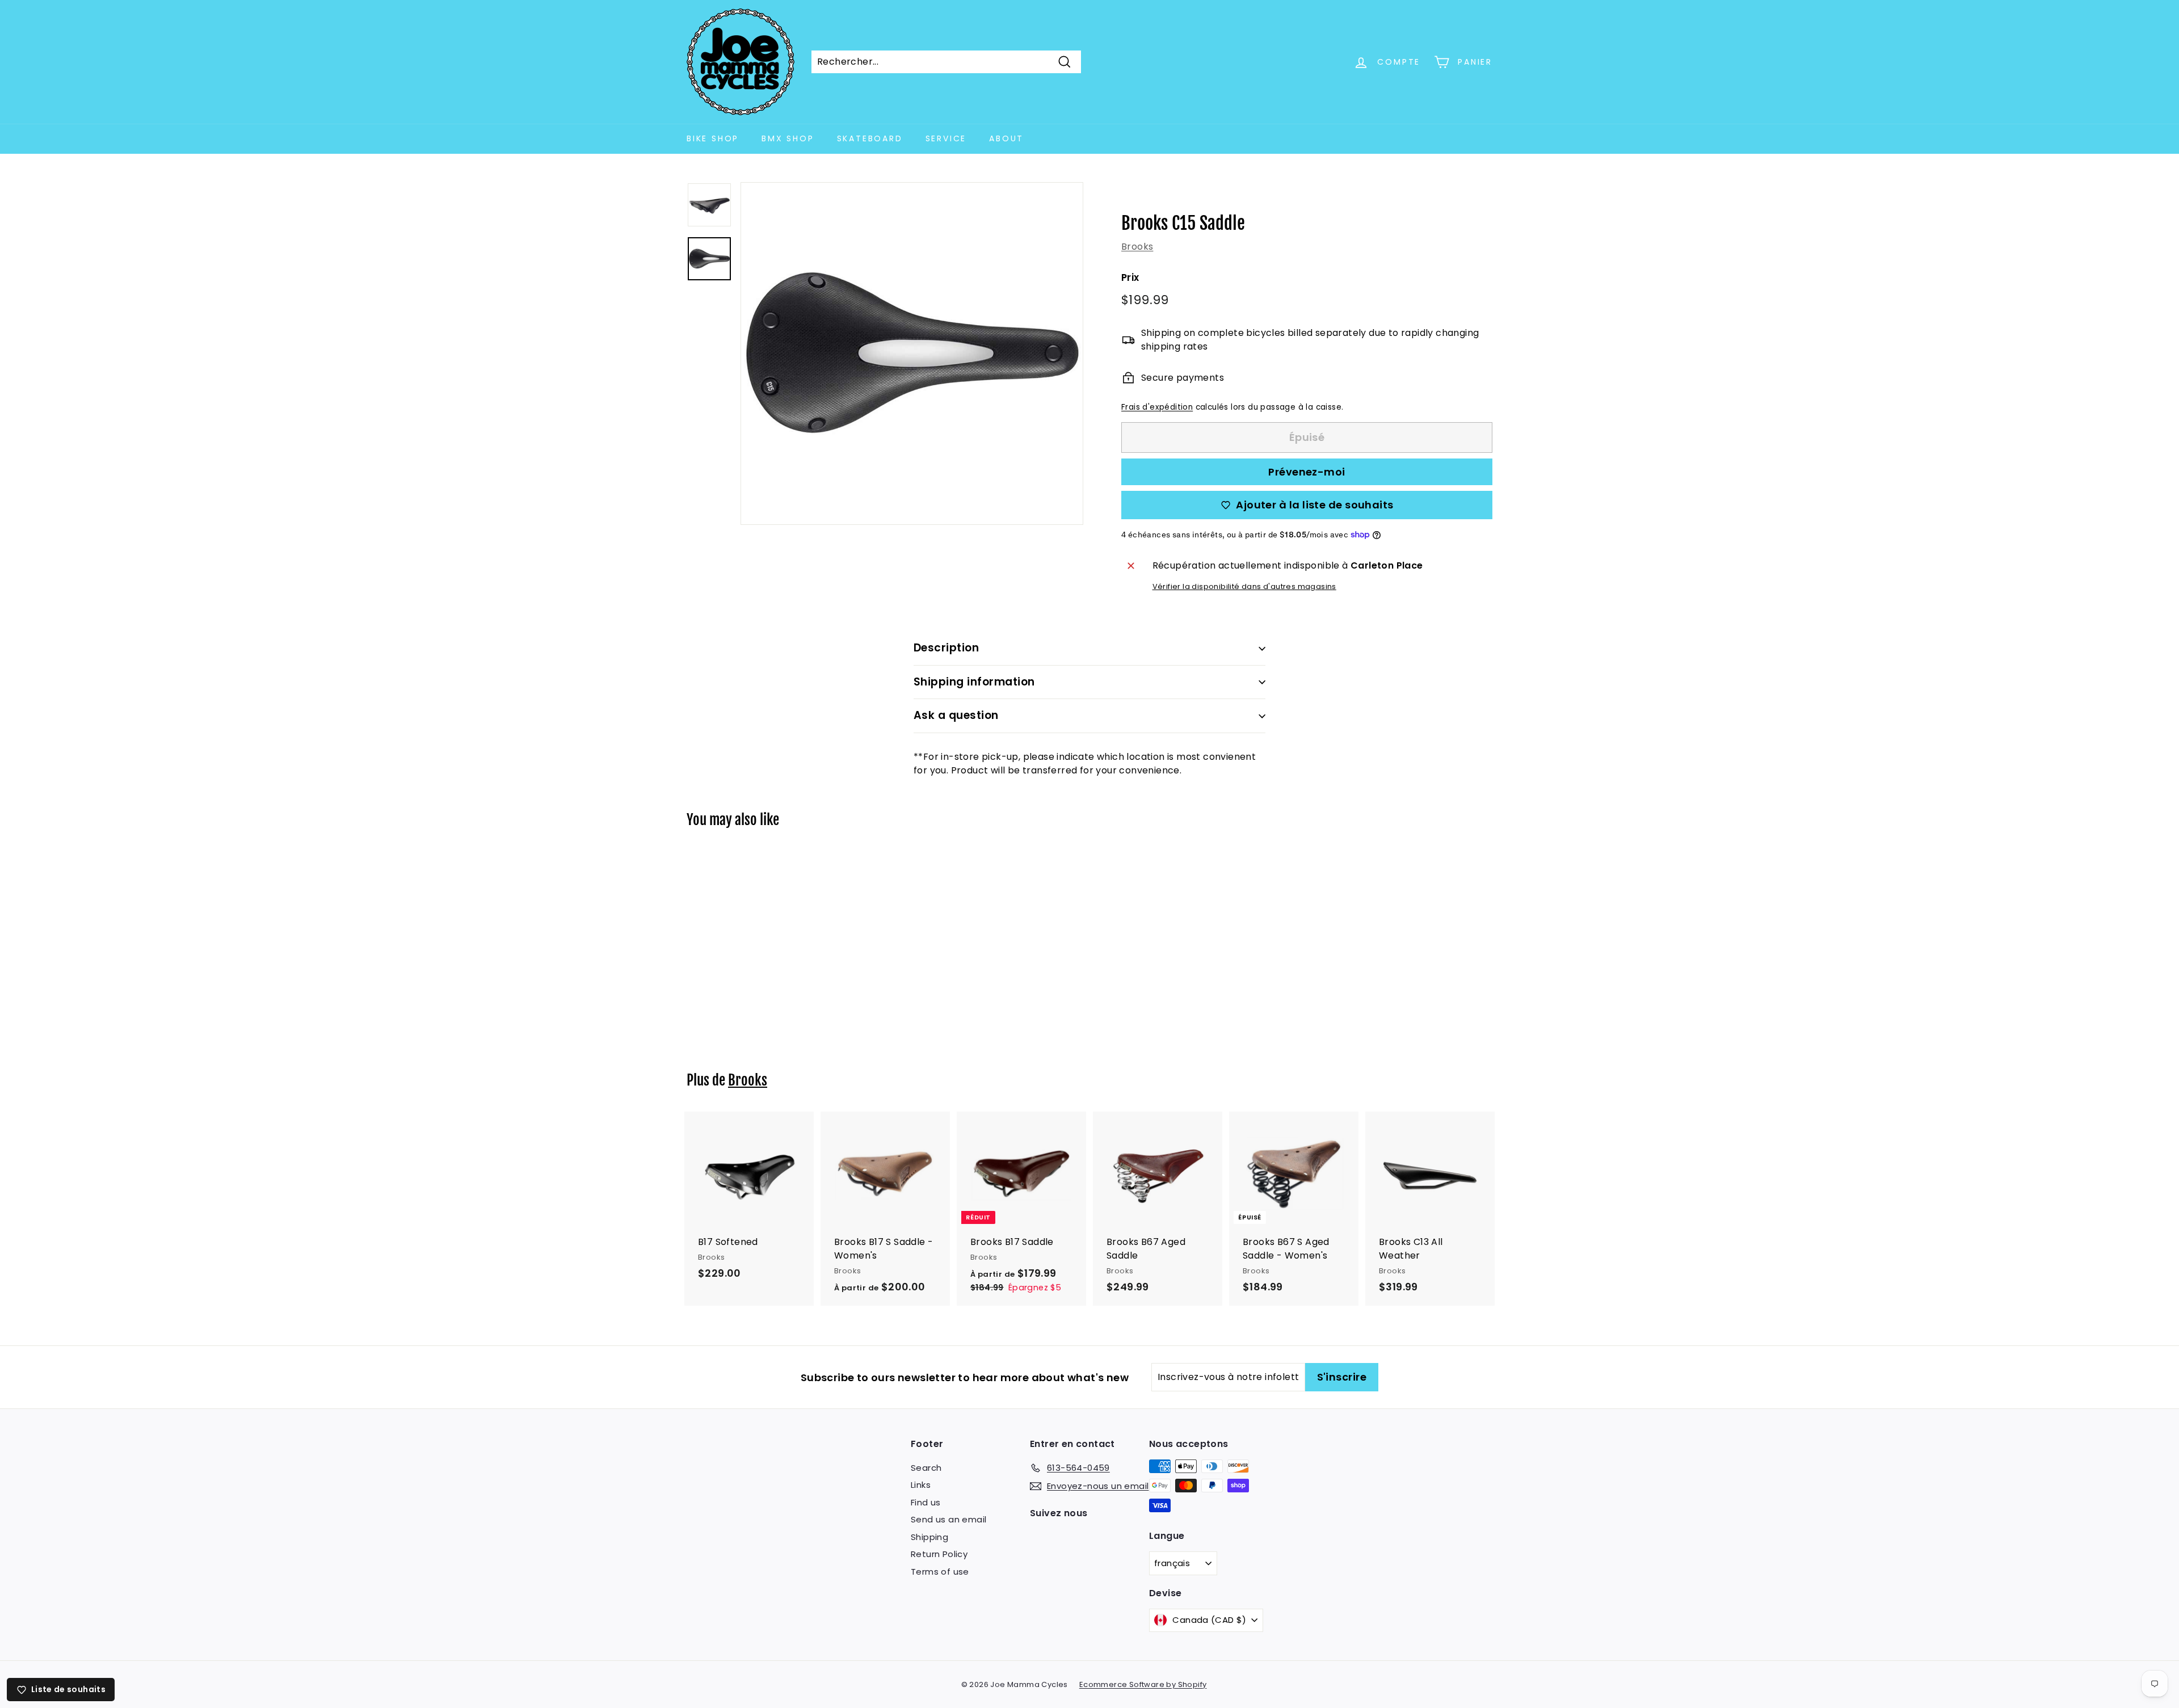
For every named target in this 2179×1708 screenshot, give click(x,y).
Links (921, 1485)
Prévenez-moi (1307, 472)
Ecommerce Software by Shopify (1143, 1684)
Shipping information (974, 682)
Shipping (929, 1537)
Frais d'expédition (1157, 407)
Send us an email (948, 1519)
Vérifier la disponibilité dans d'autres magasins (1244, 586)
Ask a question (956, 715)
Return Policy (939, 1554)
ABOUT (1006, 138)
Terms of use (940, 1572)
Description (946, 648)
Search (926, 1468)
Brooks (1137, 247)
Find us (926, 1502)
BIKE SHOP (713, 138)
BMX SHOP (788, 138)
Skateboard (870, 138)
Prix (1130, 277)
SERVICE (946, 138)
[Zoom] (912, 354)
